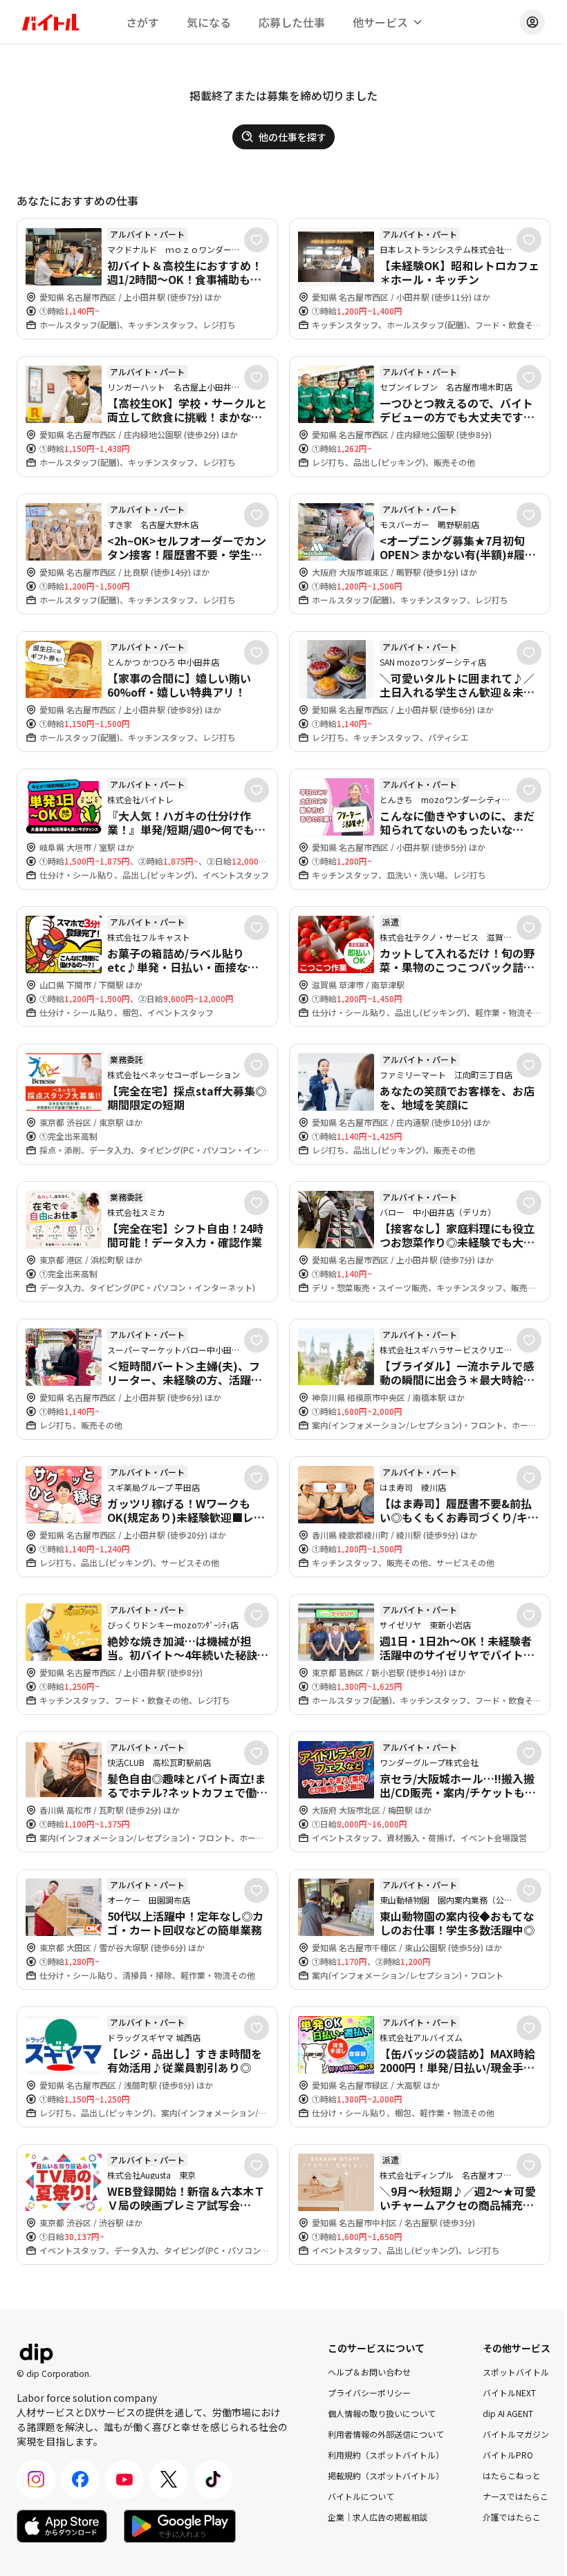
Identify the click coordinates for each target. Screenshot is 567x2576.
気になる (209, 22)
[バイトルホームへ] (50, 22)
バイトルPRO (508, 2455)
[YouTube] (124, 2479)
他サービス (380, 22)
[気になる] (257, 240)
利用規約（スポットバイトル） (386, 2455)
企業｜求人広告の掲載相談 (378, 2517)
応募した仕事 (292, 22)
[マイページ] (532, 22)
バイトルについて (361, 2496)
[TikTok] (213, 2479)
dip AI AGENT (508, 2413)
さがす (142, 22)
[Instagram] (36, 2479)
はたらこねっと (512, 2475)
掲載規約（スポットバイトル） (386, 2475)
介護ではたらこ (512, 2517)
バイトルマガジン (516, 2434)
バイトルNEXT (509, 2392)
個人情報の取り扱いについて (382, 2413)
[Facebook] (80, 2479)
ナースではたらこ (515, 2496)
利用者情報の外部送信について (386, 2434)
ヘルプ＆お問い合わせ (369, 2372)
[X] (169, 2479)
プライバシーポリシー (369, 2392)
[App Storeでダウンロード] (62, 2526)
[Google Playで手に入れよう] (180, 2526)
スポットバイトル (516, 2372)
